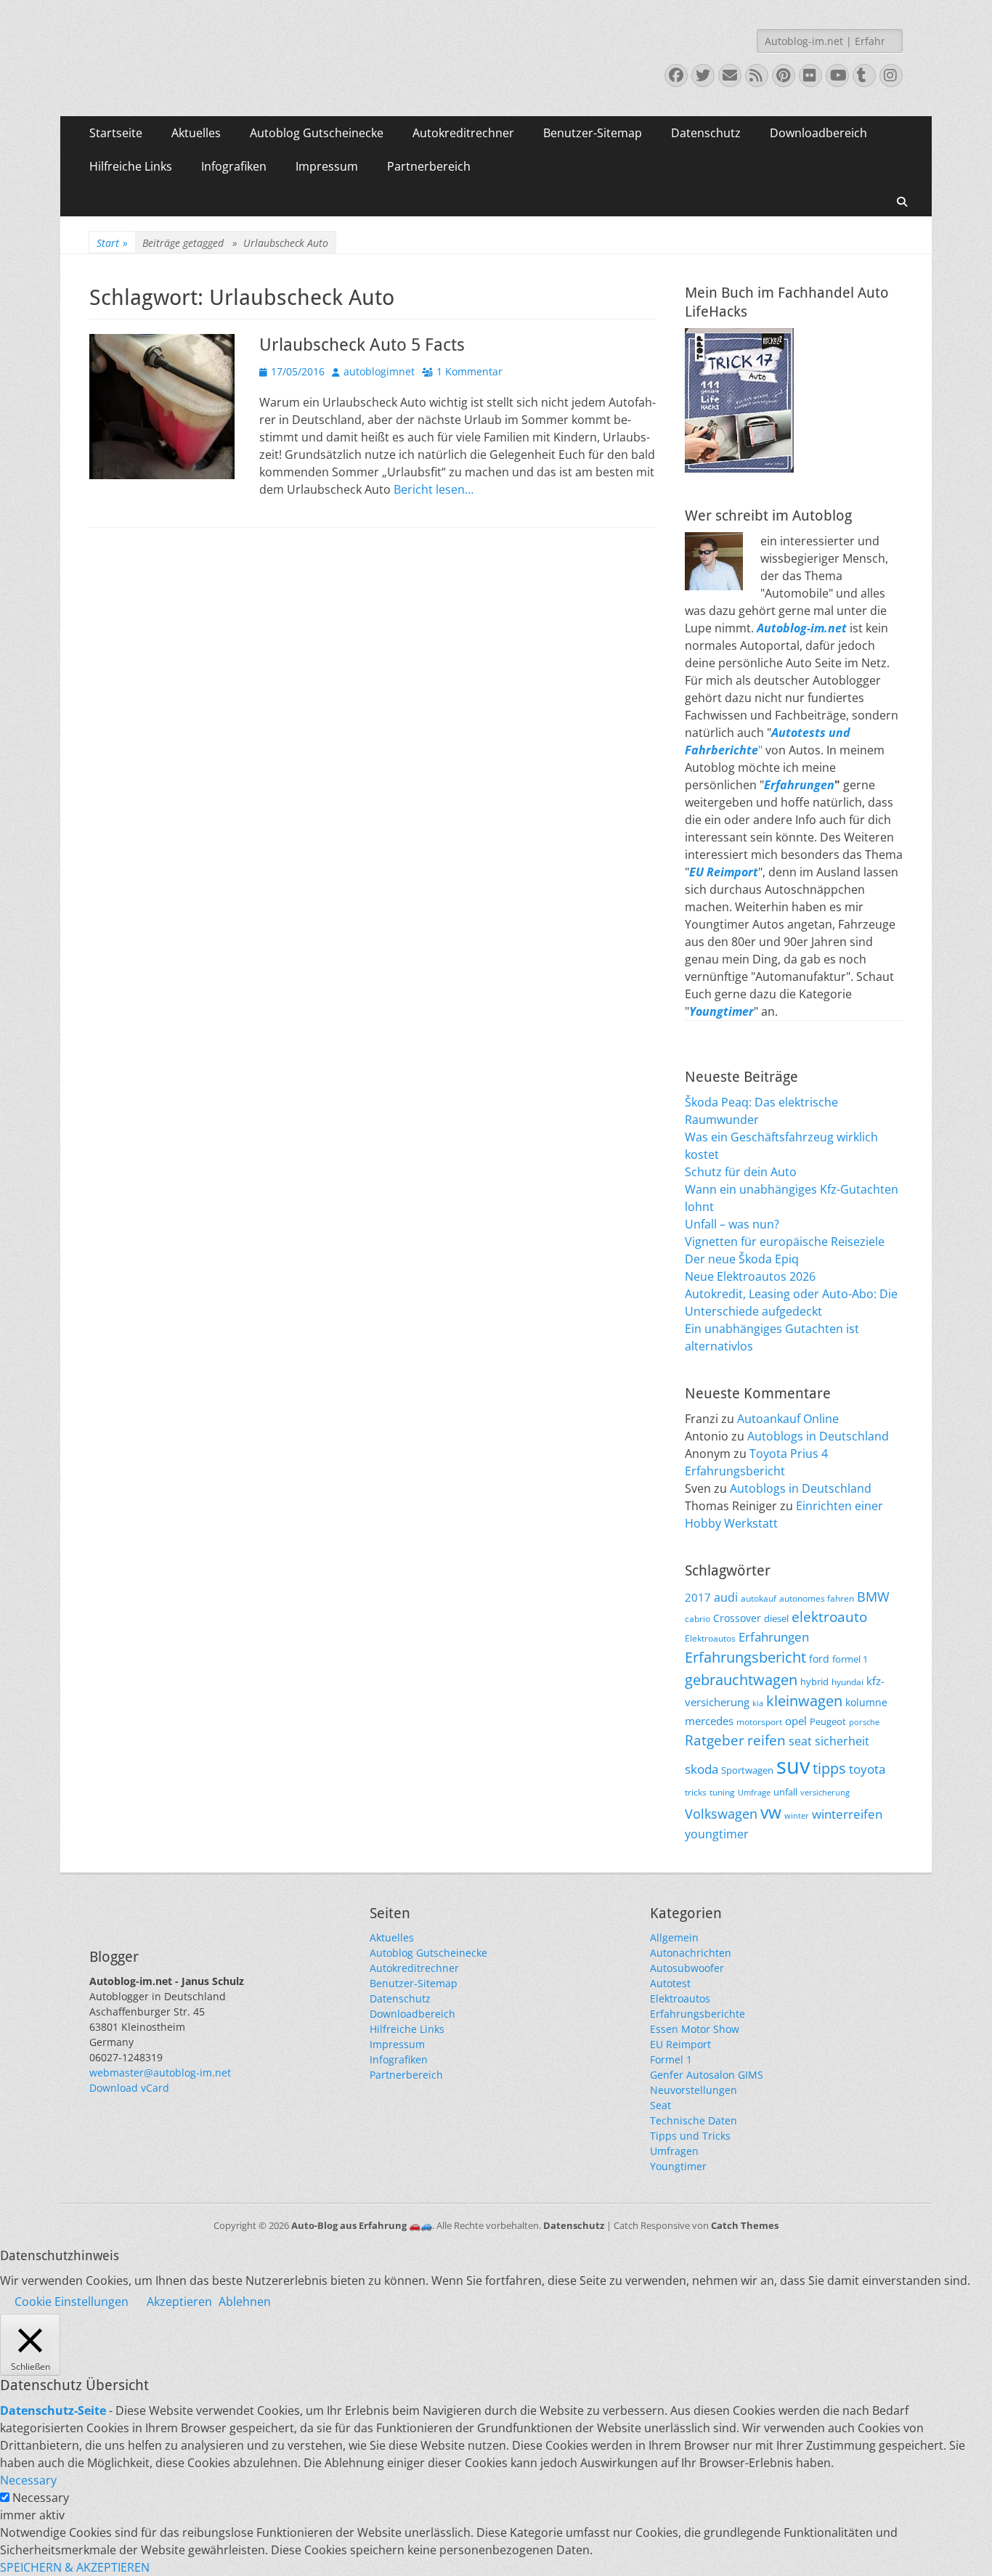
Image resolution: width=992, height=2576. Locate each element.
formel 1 (850, 1659)
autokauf (759, 1598)
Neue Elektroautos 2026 (750, 1276)
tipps (829, 1768)
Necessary (41, 2498)
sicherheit (842, 1741)
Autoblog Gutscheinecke (317, 133)
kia (758, 1703)
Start (112, 243)
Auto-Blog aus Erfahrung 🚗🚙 (362, 2225)
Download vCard (129, 2088)
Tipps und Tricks (690, 2136)
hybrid (814, 1682)
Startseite (116, 133)
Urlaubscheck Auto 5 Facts (362, 345)
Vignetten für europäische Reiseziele (785, 1242)
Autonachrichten (691, 1953)
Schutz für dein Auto (741, 1172)
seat (800, 1741)
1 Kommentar (469, 371)
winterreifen (847, 1814)
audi (726, 1597)
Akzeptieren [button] (179, 2302)
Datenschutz (706, 133)
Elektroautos (710, 1638)
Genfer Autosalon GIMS (707, 2075)
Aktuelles (196, 133)
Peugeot (828, 1722)
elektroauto (829, 1617)
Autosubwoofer (687, 1968)
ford (819, 1659)
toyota (867, 1769)
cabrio (698, 1618)
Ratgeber (715, 1740)
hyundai (847, 1682)
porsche (864, 1722)
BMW (873, 1597)
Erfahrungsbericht (745, 1657)
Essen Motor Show (695, 2029)
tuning (722, 1792)
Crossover (737, 1618)
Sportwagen (747, 1770)
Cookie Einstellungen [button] (72, 2302)
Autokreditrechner (463, 133)
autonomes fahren (817, 1598)
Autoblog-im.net (802, 628)
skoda (702, 1769)
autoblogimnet (379, 371)
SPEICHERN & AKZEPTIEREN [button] (75, 2567)
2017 (698, 1597)
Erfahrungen (799, 785)
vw (771, 1812)
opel (796, 1721)
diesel (776, 1618)
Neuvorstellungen (694, 2090)
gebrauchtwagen (741, 1679)
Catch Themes (745, 2225)
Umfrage (754, 1793)
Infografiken (234, 166)
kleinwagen (804, 1701)
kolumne (866, 1702)
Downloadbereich (818, 133)
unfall (785, 1792)
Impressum (327, 166)
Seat (660, 2105)
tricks (696, 1792)
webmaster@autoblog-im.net (160, 2072)
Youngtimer (678, 2166)
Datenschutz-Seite (53, 2410)
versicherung (825, 1793)
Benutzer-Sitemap (593, 133)
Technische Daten (694, 2120)
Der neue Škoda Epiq (742, 1259)
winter (797, 1816)
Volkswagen (721, 1814)
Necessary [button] (28, 2480)
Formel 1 (671, 2059)
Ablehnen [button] (245, 2302)
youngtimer (717, 1834)
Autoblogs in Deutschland (818, 1436)
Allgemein (674, 1937)
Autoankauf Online (788, 1419)
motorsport (759, 1721)
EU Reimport (680, 2044)
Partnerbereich (429, 166)
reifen (767, 1740)
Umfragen (674, 2151)
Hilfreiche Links (131, 166)
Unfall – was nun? (732, 1224)
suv (793, 1766)
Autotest (670, 1983)
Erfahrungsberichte (698, 2014)
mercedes (709, 1721)
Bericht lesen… (434, 489)
